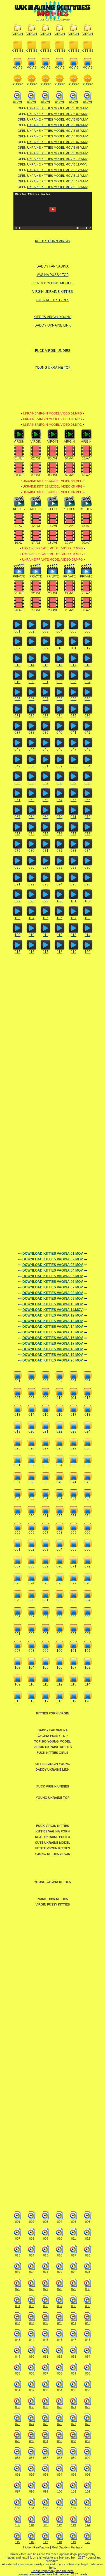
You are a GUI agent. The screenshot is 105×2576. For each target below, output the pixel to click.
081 (46, 851)
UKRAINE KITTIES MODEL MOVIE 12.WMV (57, 170)
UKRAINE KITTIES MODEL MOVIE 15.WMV (57, 187)
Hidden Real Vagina (36, 2547)
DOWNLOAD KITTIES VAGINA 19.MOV (53, 1355)
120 (88, 952)
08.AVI (53, 475)
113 (74, 935)
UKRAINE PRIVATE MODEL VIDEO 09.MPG (53, 559)
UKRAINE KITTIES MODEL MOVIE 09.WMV (57, 153)
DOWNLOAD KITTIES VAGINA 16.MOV (53, 1338)
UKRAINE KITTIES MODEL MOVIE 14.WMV (57, 181)
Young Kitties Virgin (53, 1854)
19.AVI (69, 543)
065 (73, 800)
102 (88, 901)
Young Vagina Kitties (53, 1882)
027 (46, 699)
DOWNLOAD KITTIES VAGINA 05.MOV (53, 1276)
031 (17, 716)
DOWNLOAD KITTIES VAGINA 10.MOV (53, 1304)
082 (60, 851)
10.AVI (86, 475)
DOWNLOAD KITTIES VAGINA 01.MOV (53, 1254)
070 (60, 817)
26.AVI (19, 610)
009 (46, 648)
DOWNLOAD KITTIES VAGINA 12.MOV (53, 1315)
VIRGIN (18, 34)
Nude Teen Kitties (53, 1899)
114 (88, 935)
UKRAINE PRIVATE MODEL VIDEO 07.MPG (53, 548)
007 (17, 648)
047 (73, 749)
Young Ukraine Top (53, 368)
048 (88, 749)
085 (17, 867)
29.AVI (69, 610)
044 (32, 749)
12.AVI (36, 526)
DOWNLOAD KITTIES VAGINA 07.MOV (53, 1287)
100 (60, 901)
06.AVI (88, 102)
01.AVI (17, 102)
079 (17, 851)
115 (18, 952)
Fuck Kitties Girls (53, 300)
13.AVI (53, 526)
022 (60, 682)
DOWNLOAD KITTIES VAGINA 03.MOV (53, 1265)
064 (60, 800)
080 (32, 851)
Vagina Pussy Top (53, 275)
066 (88, 800)
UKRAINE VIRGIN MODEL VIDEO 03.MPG (53, 425)
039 (46, 733)
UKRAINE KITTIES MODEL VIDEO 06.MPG (53, 492)
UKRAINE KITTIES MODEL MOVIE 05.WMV (57, 131)
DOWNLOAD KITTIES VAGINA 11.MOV (53, 1310)
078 (88, 834)
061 (17, 800)
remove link (50, 2574)
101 (73, 901)
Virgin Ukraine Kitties (53, 292)
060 (88, 783)
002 (32, 631)
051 (46, 766)
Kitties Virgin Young (53, 317)
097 (17, 901)
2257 (74, 2574)
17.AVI (36, 543)
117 (46, 952)
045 (46, 749)
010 (60, 648)
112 (60, 935)
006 (88, 631)
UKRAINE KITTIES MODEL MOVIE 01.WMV (57, 108)
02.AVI (32, 102)
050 (32, 766)
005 (73, 631)
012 (88, 648)
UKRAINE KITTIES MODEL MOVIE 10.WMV (57, 159)
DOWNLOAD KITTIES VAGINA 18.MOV (53, 1349)
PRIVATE (19, 576)
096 (88, 884)
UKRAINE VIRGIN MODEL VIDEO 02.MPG (53, 419)
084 (88, 851)
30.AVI (86, 610)
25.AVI (86, 593)
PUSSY (18, 84)
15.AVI (86, 526)
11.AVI (19, 526)
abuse (64, 2574)
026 (32, 699)
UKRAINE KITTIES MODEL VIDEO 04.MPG (53, 481)
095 (73, 884)
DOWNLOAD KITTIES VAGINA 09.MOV (53, 1299)
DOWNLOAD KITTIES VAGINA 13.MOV (53, 1321)
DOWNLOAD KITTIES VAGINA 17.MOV (53, 1343)
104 (32, 918)
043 (17, 749)
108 (88, 918)
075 (46, 834)
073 (17, 834)
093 (46, 884)
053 (73, 766)
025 (17, 699)
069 (46, 817)
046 (60, 749)
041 (73, 733)
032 (32, 716)
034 (60, 716)
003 (46, 631)
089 (73, 867)
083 (73, 851)
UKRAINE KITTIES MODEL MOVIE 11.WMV (57, 164)
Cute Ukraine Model (53, 1843)
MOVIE (17, 67)
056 (32, 783)
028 (60, 699)
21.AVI (19, 593)
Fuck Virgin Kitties (53, 1826)
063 (46, 800)
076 (60, 834)
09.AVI (69, 475)
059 (73, 783)
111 (46, 935)
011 (74, 648)
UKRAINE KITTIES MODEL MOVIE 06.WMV (57, 136)
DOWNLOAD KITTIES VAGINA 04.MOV (53, 1270)
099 (46, 901)
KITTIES (17, 51)
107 (73, 918)
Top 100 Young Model (53, 283)
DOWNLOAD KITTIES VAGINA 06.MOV (53, 1282)
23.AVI (53, 593)
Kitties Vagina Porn (53, 1831)
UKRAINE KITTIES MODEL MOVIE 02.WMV (57, 114)
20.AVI (86, 543)
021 (46, 682)
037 (17, 733)
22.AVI (36, 593)
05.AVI (73, 102)
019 (17, 682)
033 (46, 716)
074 (32, 834)
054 (88, 766)
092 (32, 884)
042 (88, 733)
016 (60, 665)
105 (46, 918)
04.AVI (60, 102)
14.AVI (69, 526)
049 (17, 766)
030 (88, 699)
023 (73, 682)
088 (60, 867)
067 (17, 817)
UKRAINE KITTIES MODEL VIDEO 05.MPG (53, 486)
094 (60, 884)
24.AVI (69, 593)
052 (60, 766)
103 (17, 918)
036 (88, 716)
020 (32, 682)
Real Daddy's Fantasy (67, 2547)
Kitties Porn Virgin (53, 241)
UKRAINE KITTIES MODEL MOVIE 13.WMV (57, 176)
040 (60, 733)
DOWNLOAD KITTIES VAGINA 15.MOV (53, 1332)
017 (73, 665)
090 (88, 867)
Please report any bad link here (53, 2571)
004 (60, 631)
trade (84, 2574)
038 (32, 733)
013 (17, 665)
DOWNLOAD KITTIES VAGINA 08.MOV (53, 1293)
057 (46, 783)
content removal (29, 2574)
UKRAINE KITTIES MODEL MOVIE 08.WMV (57, 148)
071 (73, 817)
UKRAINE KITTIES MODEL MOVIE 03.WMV (57, 119)
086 (32, 867)
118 (60, 952)
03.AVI (46, 102)
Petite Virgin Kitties (53, 1848)
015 (46, 665)
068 (32, 817)
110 (32, 935)
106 (60, 918)
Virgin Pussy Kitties (53, 1904)
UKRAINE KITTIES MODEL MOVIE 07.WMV (57, 142)
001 (17, 631)
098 (32, 901)
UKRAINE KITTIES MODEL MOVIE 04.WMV (57, 125)
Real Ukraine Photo (53, 1837)
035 (73, 716)
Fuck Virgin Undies (53, 351)
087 (46, 867)
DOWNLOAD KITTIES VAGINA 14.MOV (53, 1327)
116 (32, 952)
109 (17, 935)
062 (32, 800)
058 (60, 783)
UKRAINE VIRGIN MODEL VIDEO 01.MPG (53, 413)
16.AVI (19, 543)
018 (88, 665)
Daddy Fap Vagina (53, 266)
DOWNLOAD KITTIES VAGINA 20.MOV (53, 1360)
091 (17, 884)
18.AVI (53, 543)
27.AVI (36, 610)
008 (32, 648)
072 (88, 817)
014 (32, 665)
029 (73, 699)
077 (73, 834)
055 (17, 783)
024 (88, 682)
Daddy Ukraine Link (53, 325)
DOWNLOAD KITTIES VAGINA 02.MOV (53, 1259)
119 (74, 952)
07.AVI (36, 475)
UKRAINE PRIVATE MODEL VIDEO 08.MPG (53, 554)
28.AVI (53, 610)
